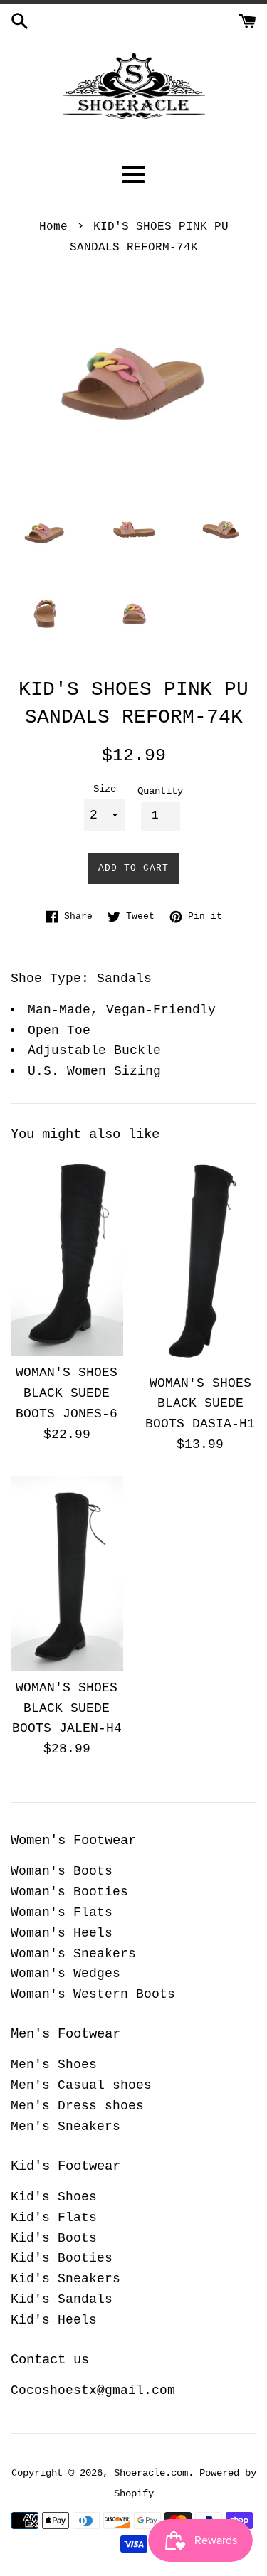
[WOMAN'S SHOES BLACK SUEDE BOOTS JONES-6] (67, 1255)
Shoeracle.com (151, 2473)
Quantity (160, 791)
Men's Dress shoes (77, 2106)
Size (105, 789)
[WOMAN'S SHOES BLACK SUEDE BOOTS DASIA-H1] (201, 1260)
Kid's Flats (54, 2218)
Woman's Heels (62, 1933)
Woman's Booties (69, 1892)
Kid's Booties (62, 2258)
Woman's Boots (62, 1871)
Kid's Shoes (54, 2197)
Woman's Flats (62, 1912)
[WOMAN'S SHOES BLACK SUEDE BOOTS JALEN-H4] (67, 1574)
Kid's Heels (54, 2320)
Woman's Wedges (66, 1974)
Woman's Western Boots (93, 1994)
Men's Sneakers (66, 2127)
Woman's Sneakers (73, 1954)
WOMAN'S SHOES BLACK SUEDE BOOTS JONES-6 (67, 1393)
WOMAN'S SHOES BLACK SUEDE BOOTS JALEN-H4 (67, 1708)
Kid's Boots (54, 2238)
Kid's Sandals (62, 2299)
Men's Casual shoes (81, 2085)
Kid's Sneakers (66, 2279)
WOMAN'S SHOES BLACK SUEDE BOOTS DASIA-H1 (200, 1404)
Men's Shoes (54, 2065)
